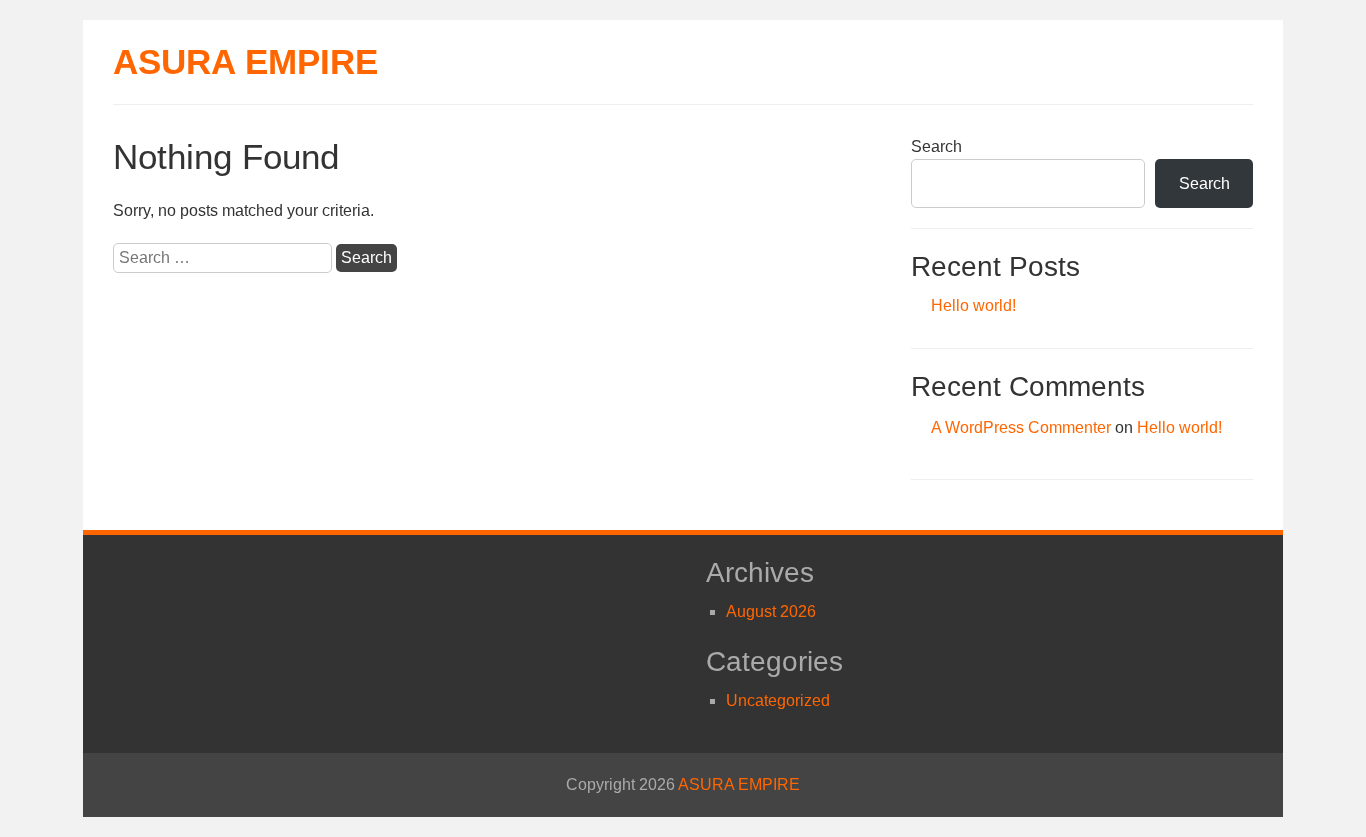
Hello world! (973, 305)
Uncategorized (778, 700)
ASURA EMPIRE (245, 61)
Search (936, 146)
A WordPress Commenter (1021, 427)
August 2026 (771, 611)
